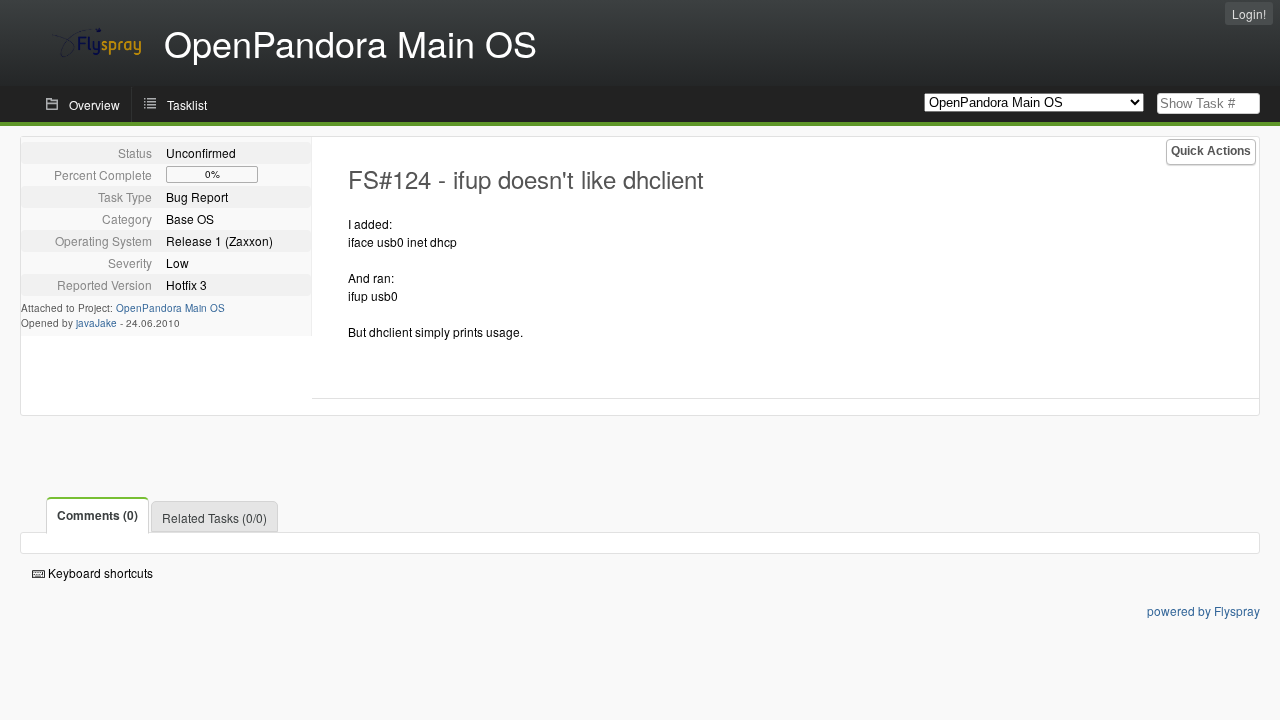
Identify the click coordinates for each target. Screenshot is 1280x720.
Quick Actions (1211, 151)
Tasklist (187, 104)
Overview (94, 104)
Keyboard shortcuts (99, 572)
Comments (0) (97, 515)
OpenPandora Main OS (170, 308)
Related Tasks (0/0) (214, 517)
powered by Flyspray (1203, 610)
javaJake (96, 323)
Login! (1249, 13)
